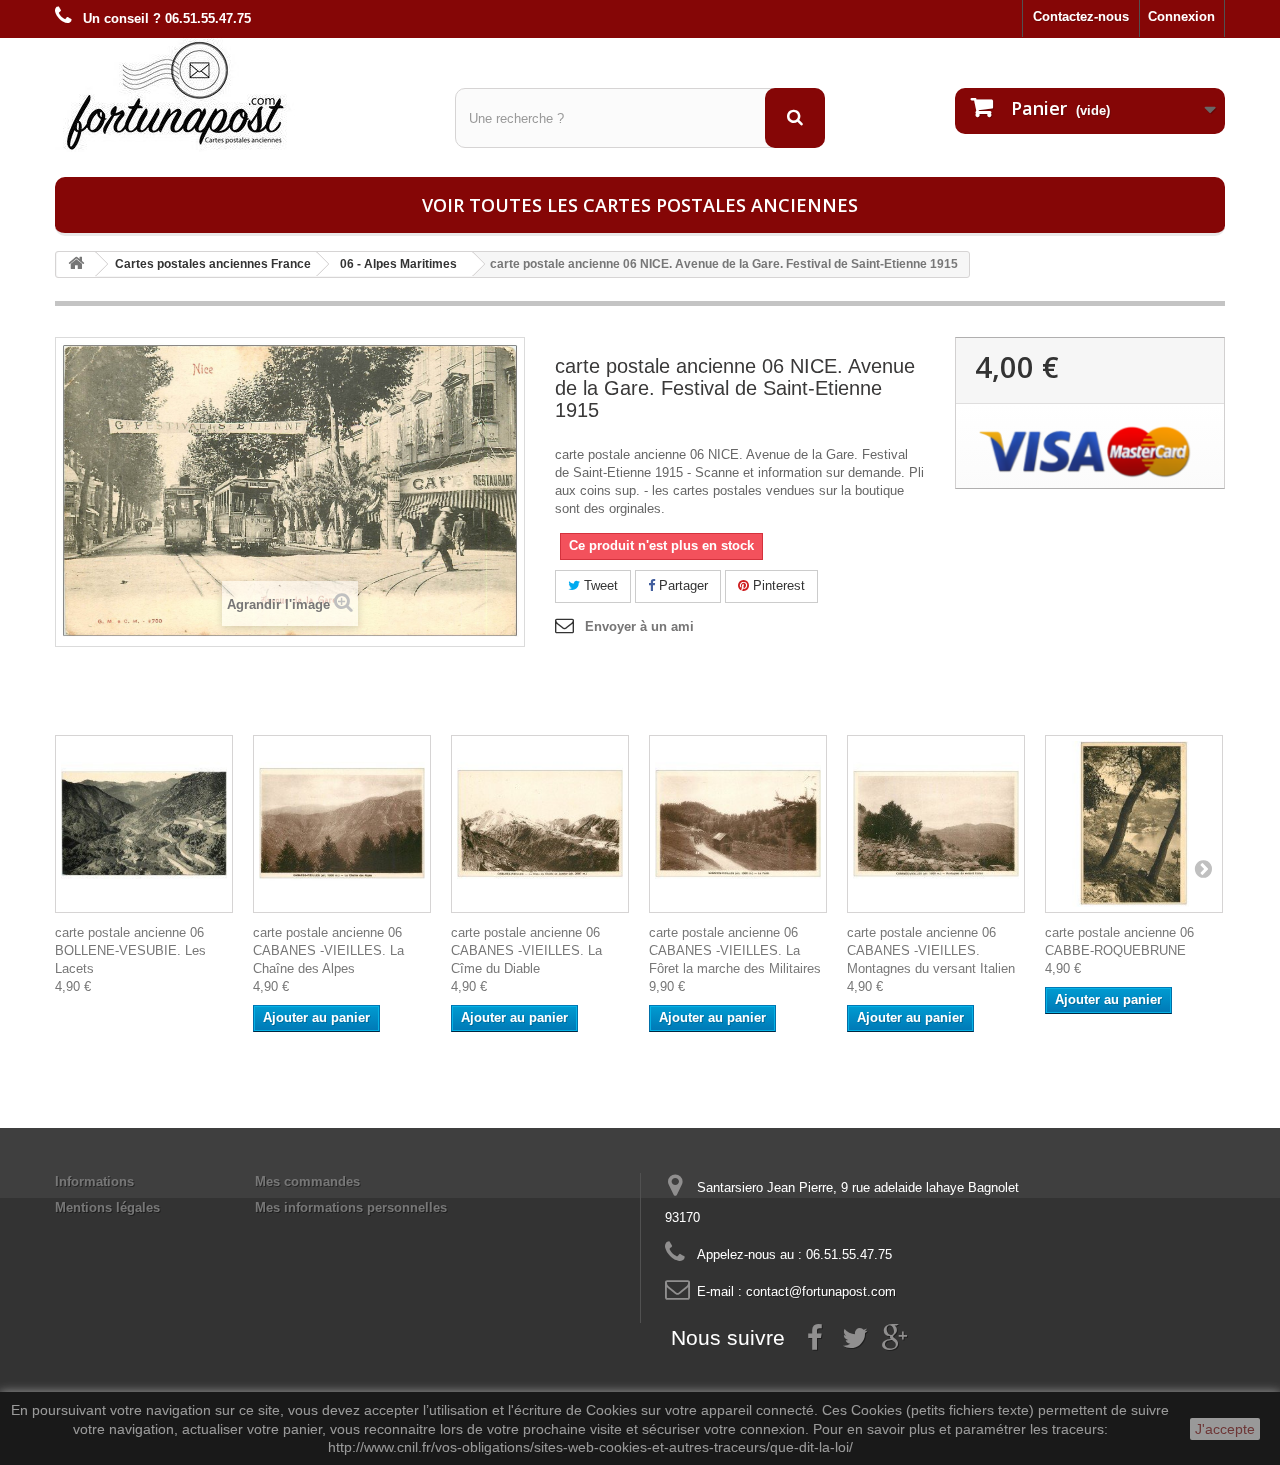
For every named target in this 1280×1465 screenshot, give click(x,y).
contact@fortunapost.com (821, 1291)
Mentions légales (107, 1207)
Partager (681, 585)
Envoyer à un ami (639, 626)
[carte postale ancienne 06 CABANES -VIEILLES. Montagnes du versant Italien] (936, 824)
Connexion (1181, 16)
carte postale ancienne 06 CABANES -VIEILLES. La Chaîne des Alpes (328, 950)
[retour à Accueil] (76, 264)
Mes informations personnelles (351, 1207)
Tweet (599, 585)
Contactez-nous (1081, 16)
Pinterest (777, 585)
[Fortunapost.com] (240, 95)
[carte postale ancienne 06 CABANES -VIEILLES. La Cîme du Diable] (540, 824)
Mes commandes (307, 1181)
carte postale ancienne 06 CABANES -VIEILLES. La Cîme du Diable (526, 950)
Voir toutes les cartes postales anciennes (640, 205)
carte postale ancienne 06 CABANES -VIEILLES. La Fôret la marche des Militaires (735, 950)
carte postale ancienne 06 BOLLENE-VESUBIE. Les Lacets (130, 950)
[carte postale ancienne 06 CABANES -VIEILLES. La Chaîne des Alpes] (342, 824)
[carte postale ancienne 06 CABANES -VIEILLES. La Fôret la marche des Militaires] (738, 824)
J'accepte (1225, 1429)
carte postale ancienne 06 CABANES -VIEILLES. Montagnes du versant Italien (931, 950)
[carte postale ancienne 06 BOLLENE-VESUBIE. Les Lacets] (144, 824)
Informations (94, 1181)
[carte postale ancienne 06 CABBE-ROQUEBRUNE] (1134, 824)
